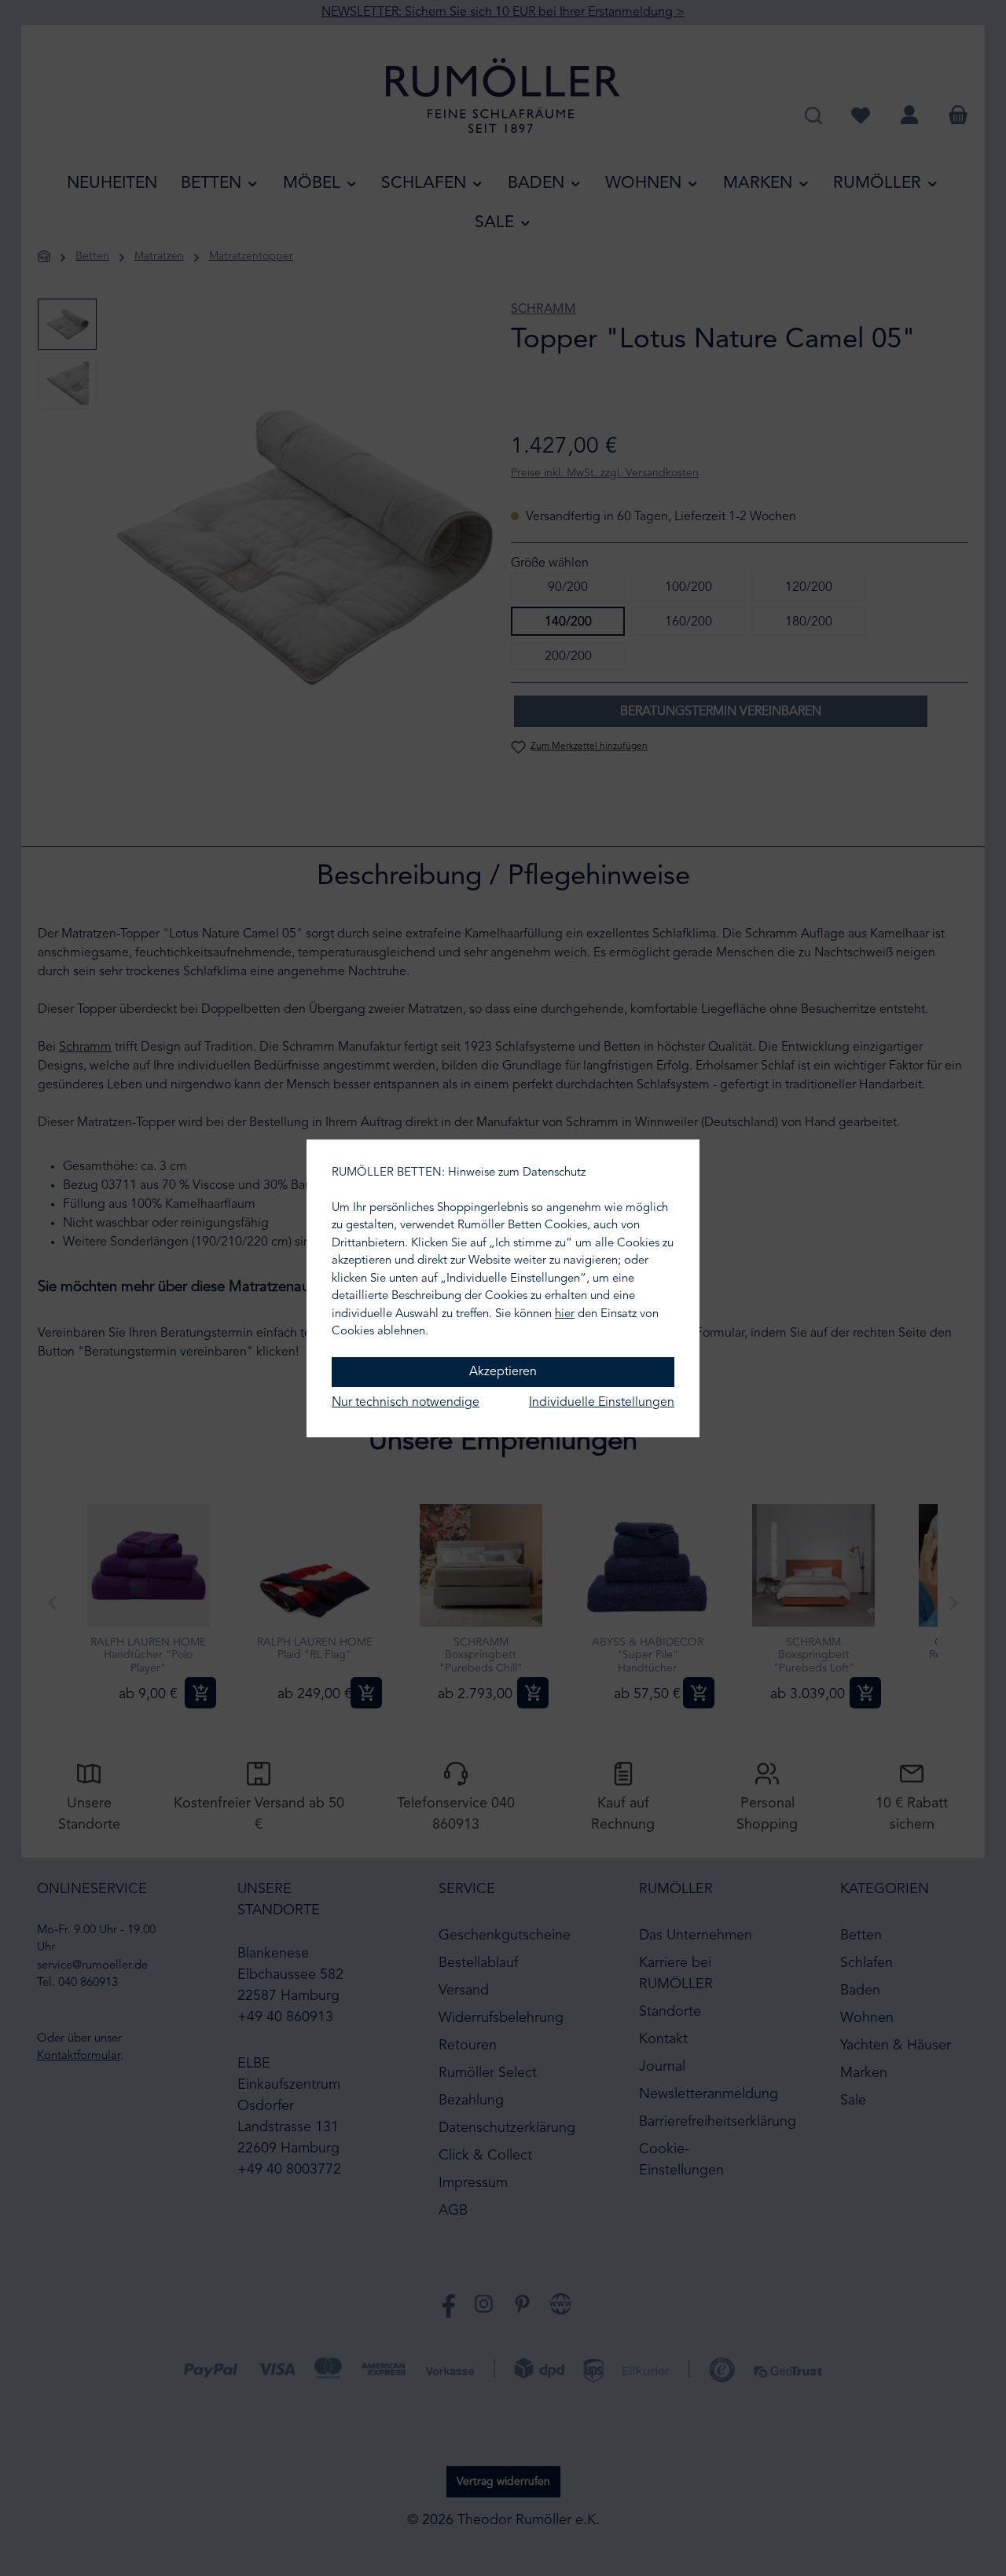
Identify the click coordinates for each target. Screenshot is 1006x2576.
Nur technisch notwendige (406, 1403)
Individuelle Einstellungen (602, 1403)
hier (565, 1314)
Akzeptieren (503, 1372)
